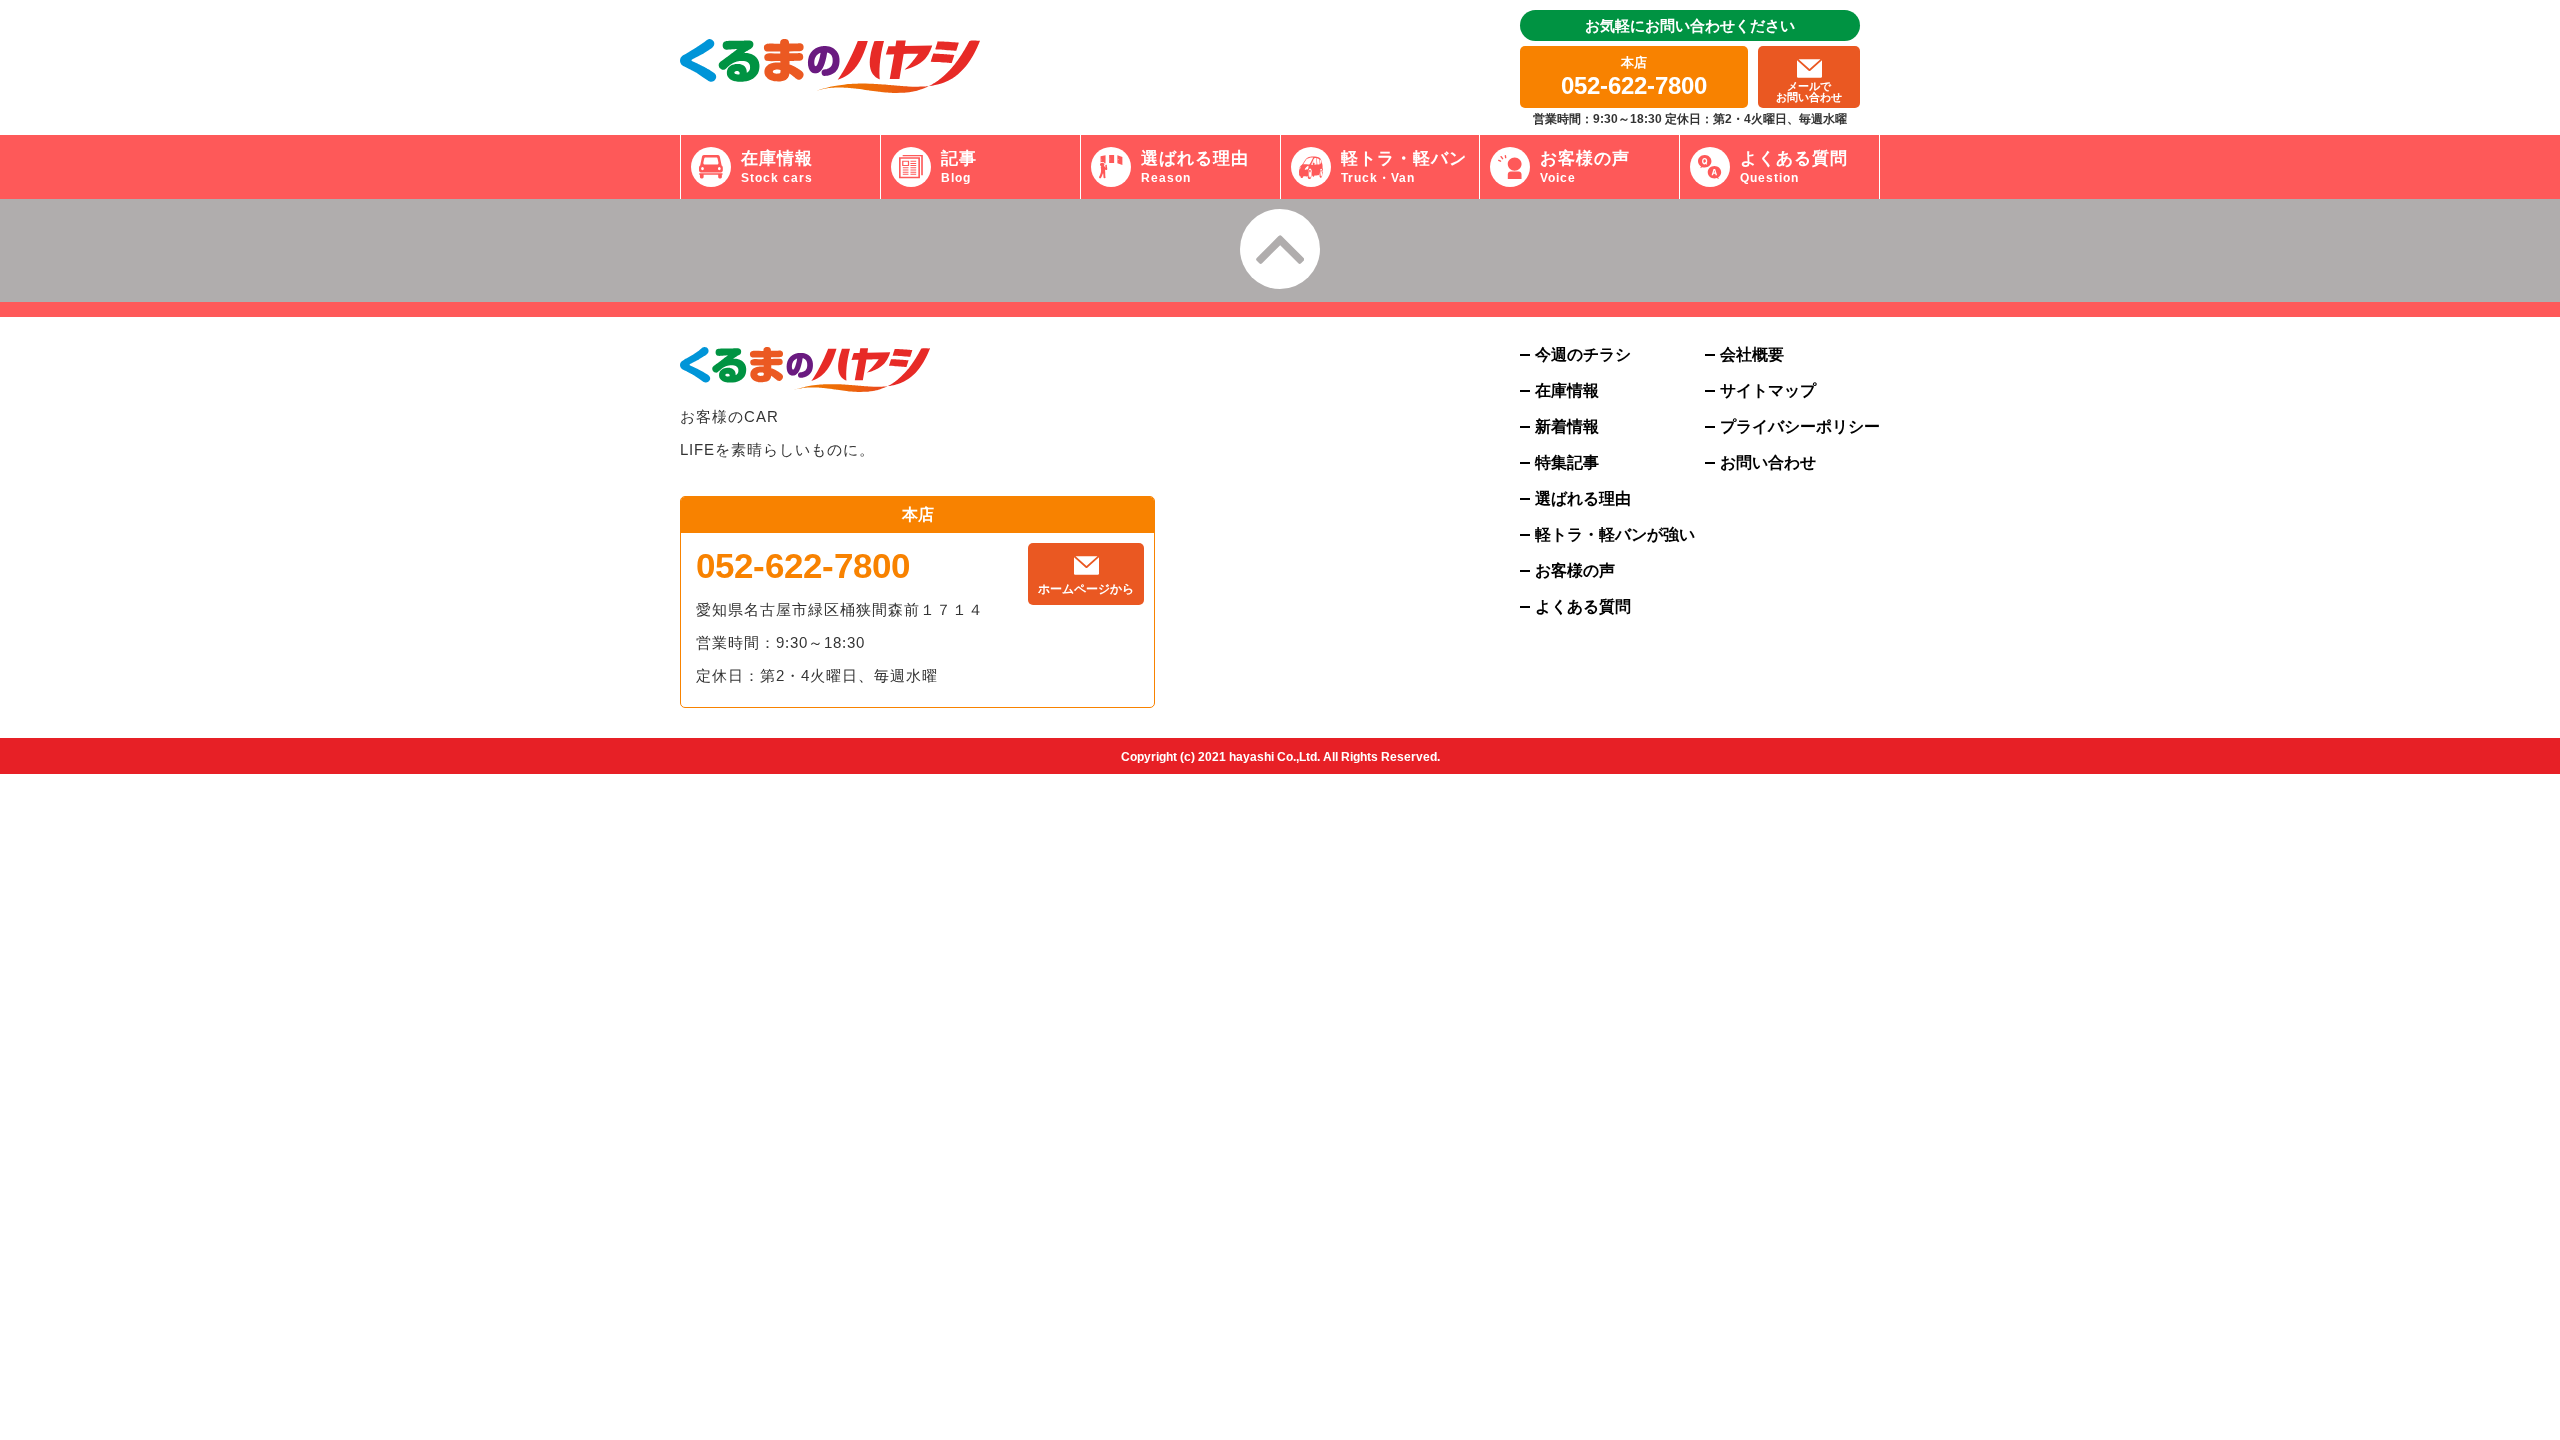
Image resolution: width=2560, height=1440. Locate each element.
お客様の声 (1575, 571)
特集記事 (1567, 463)
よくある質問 (1583, 607)
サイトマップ (1768, 391)
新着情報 (1567, 427)
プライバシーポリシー (1800, 427)
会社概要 (1752, 355)
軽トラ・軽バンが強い (1615, 535)
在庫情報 (1567, 391)
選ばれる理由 (1583, 499)
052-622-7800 (803, 565)
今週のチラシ (1583, 355)
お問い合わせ (1768, 463)
